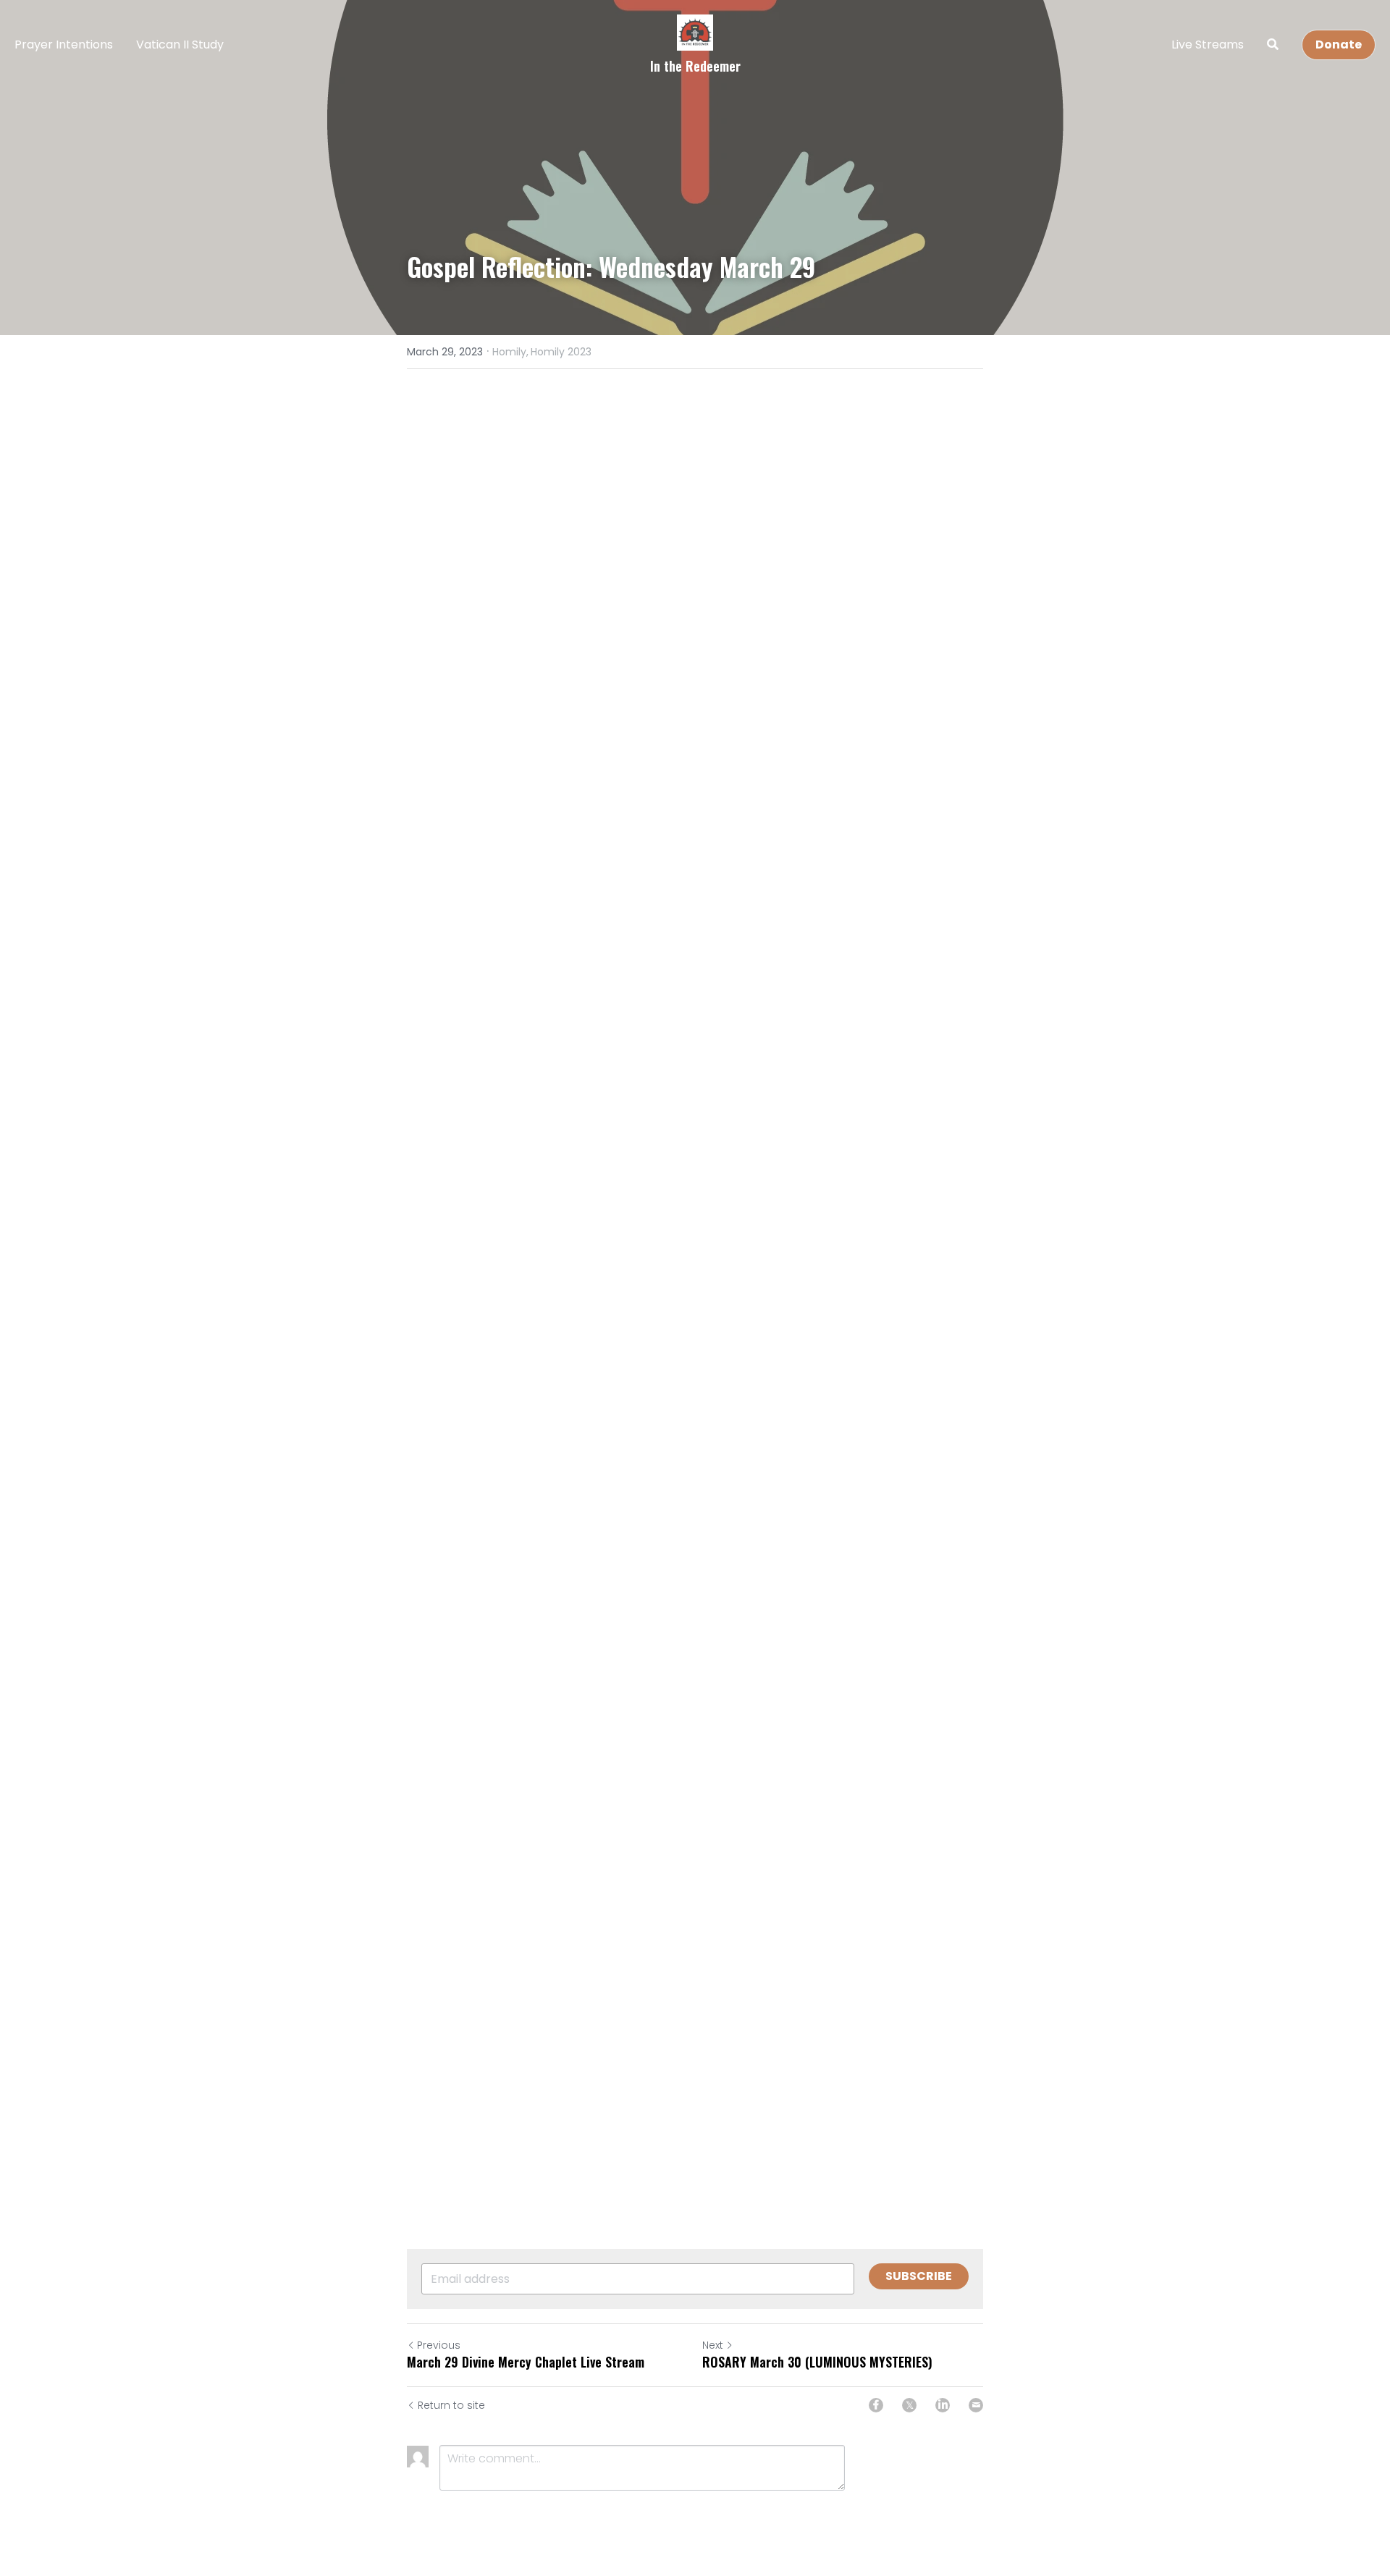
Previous (439, 2345)
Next (713, 2345)
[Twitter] (909, 2405)
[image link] (695, 31)
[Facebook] (876, 2405)
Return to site (451, 2405)
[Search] (1273, 45)
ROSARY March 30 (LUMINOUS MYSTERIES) (817, 2362)
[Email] (976, 2405)
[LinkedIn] (943, 2405)
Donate (1339, 45)
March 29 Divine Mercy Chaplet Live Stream (526, 2362)
